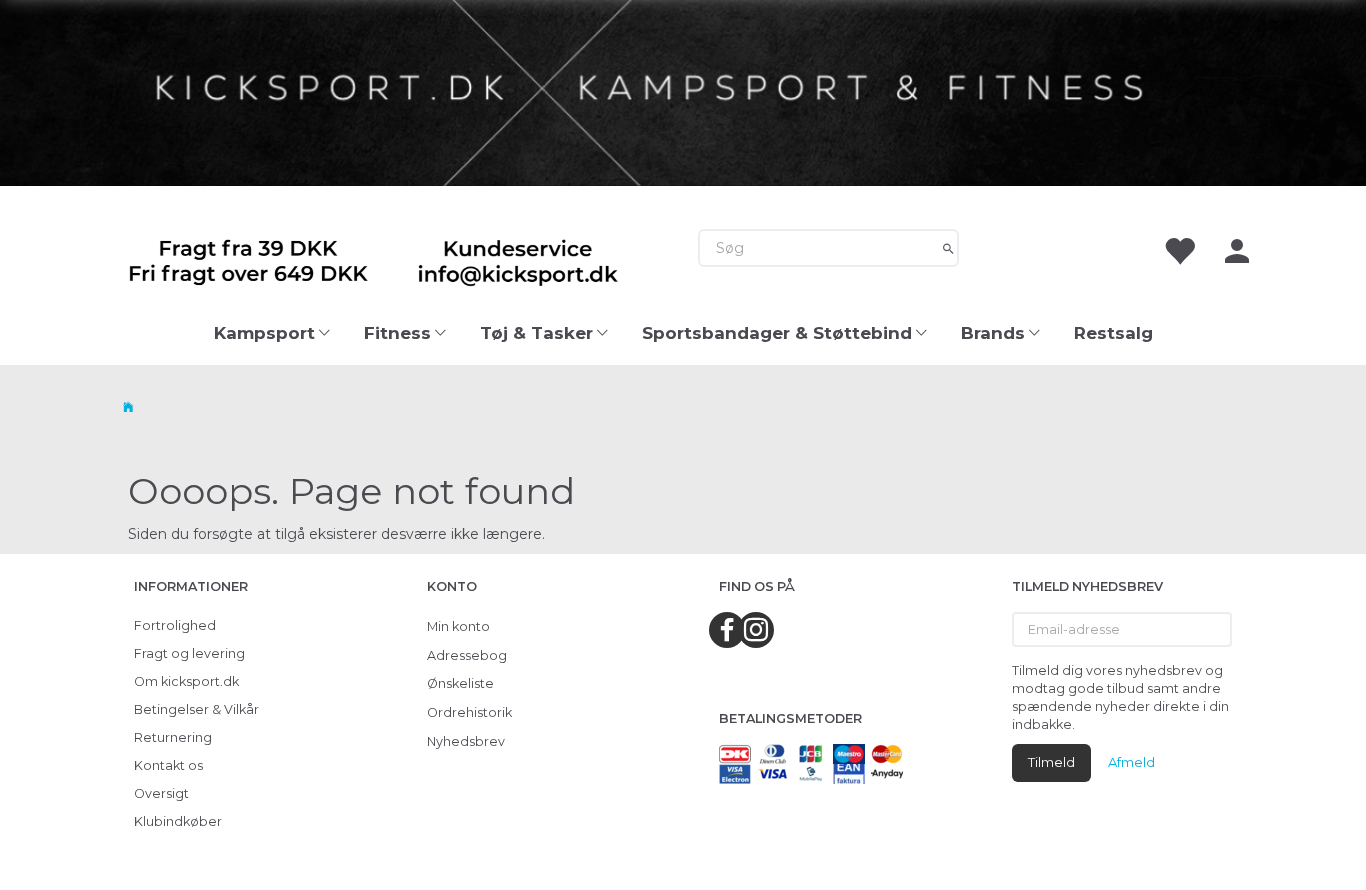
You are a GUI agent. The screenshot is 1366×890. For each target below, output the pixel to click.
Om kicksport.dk (186, 681)
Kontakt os (168, 765)
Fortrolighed (175, 625)
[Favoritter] (1179, 248)
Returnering (173, 737)
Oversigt (161, 793)
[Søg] (948, 248)
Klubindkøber (178, 821)
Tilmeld (1051, 762)
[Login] (1237, 248)
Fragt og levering (189, 653)
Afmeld (1131, 762)
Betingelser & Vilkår (196, 709)
